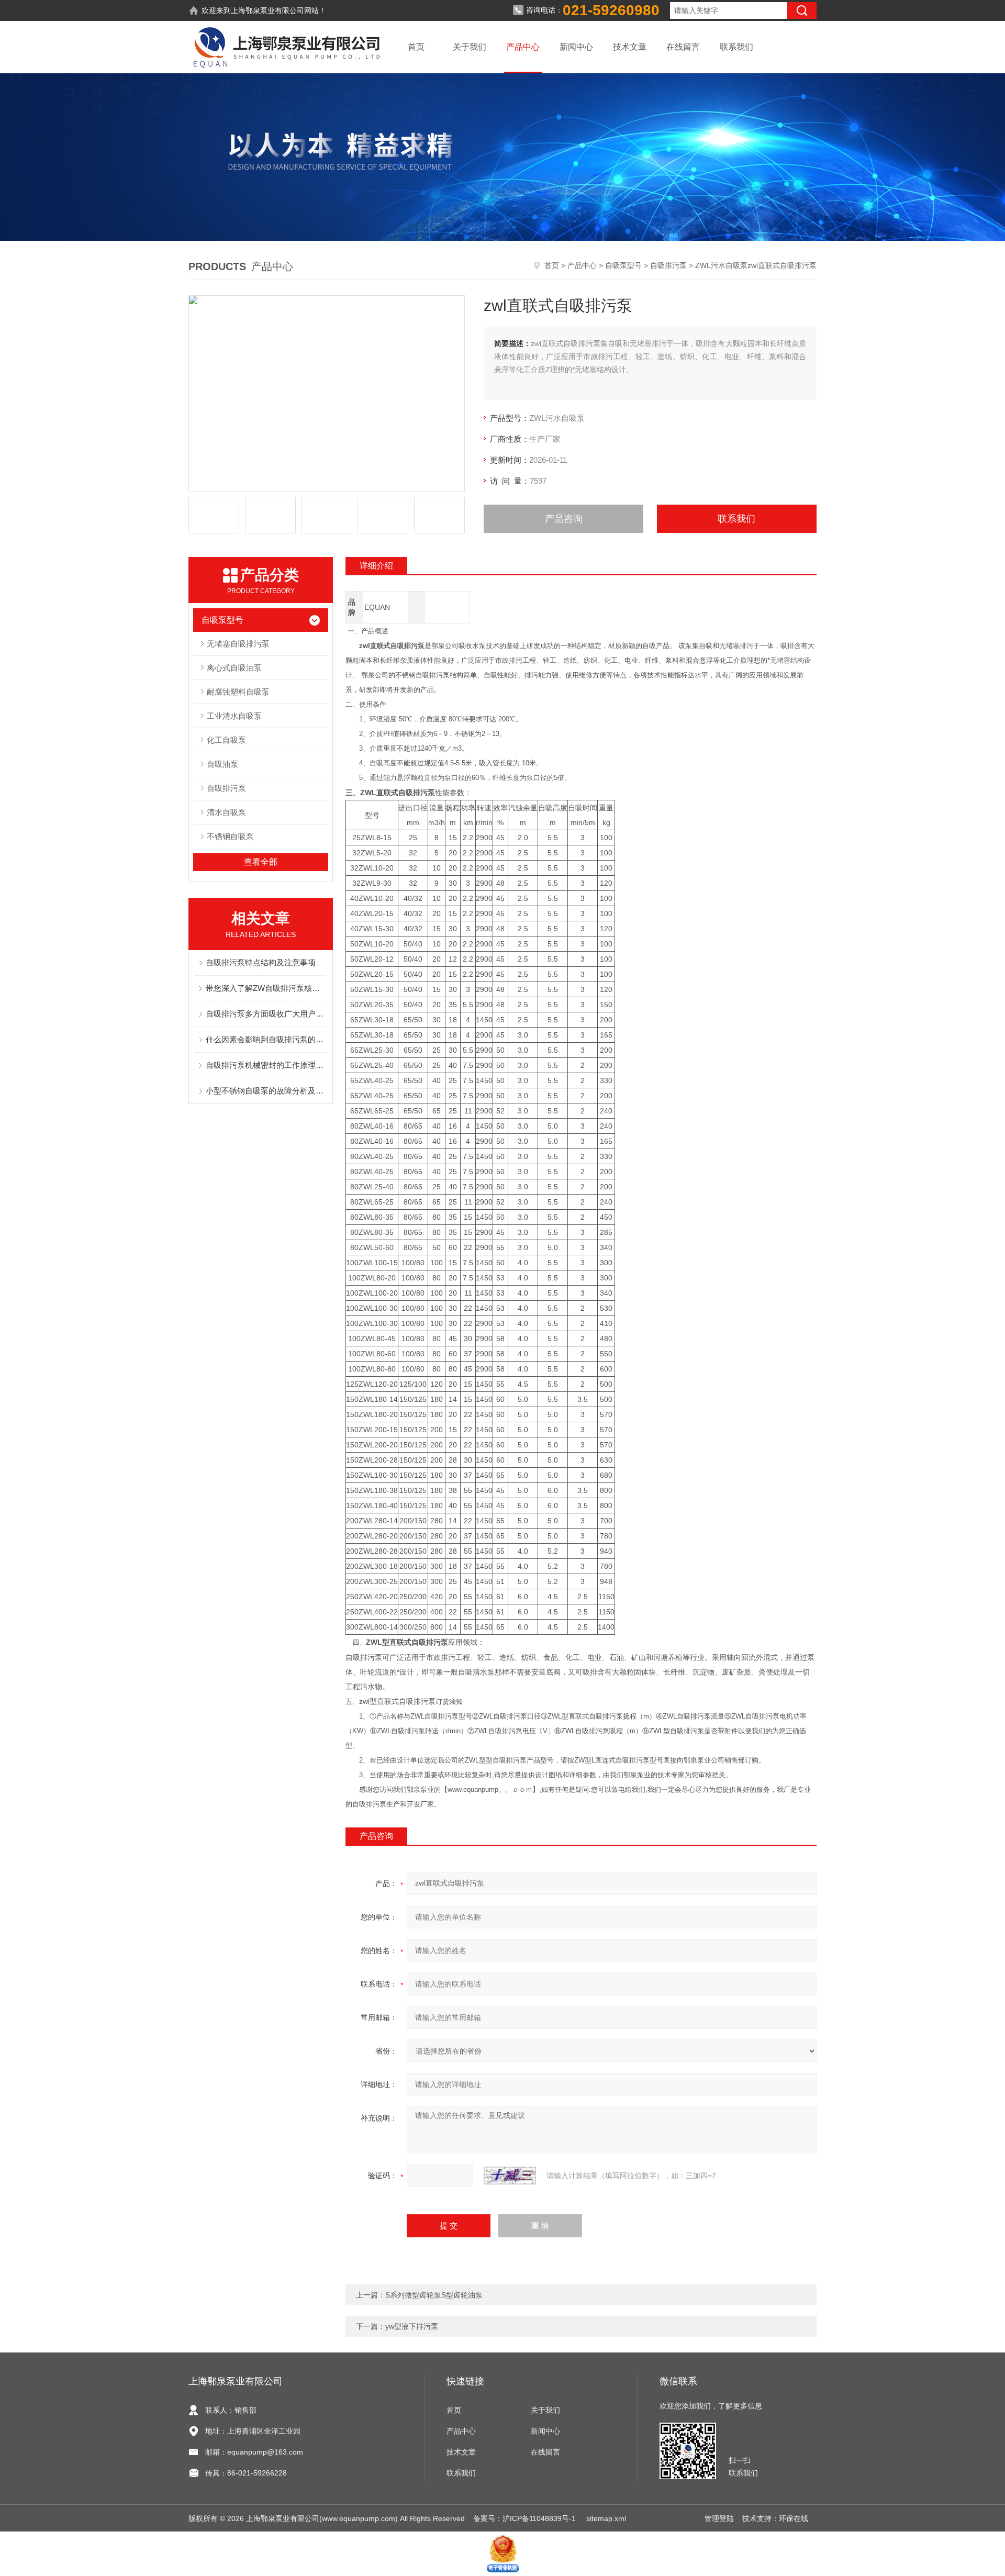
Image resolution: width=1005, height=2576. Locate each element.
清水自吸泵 (226, 812)
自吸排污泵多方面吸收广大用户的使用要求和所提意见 (266, 1014)
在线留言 (683, 47)
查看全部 (261, 862)
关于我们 (470, 47)
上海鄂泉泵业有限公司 (267, 10)
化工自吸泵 (226, 740)
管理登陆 (719, 2518)
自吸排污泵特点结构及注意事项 (261, 962)
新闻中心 (576, 47)
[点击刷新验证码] (510, 2176)
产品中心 (523, 47)
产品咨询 (564, 519)
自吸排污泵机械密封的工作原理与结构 (266, 1065)
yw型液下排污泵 (412, 2326)
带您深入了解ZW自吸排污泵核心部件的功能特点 (266, 988)
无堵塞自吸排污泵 (238, 644)
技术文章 (630, 47)
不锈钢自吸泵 (230, 836)
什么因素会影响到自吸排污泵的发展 (266, 1039)
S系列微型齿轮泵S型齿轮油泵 (434, 2295)
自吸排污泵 (668, 265)
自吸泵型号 (623, 265)
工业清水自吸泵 (234, 716)
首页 (416, 47)
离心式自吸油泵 (234, 668)
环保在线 (794, 2518)
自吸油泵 (222, 764)
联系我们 (736, 47)
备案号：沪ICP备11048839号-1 (526, 2518)
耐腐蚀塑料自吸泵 (238, 692)
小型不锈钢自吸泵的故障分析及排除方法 (266, 1091)
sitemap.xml (606, 2518)
